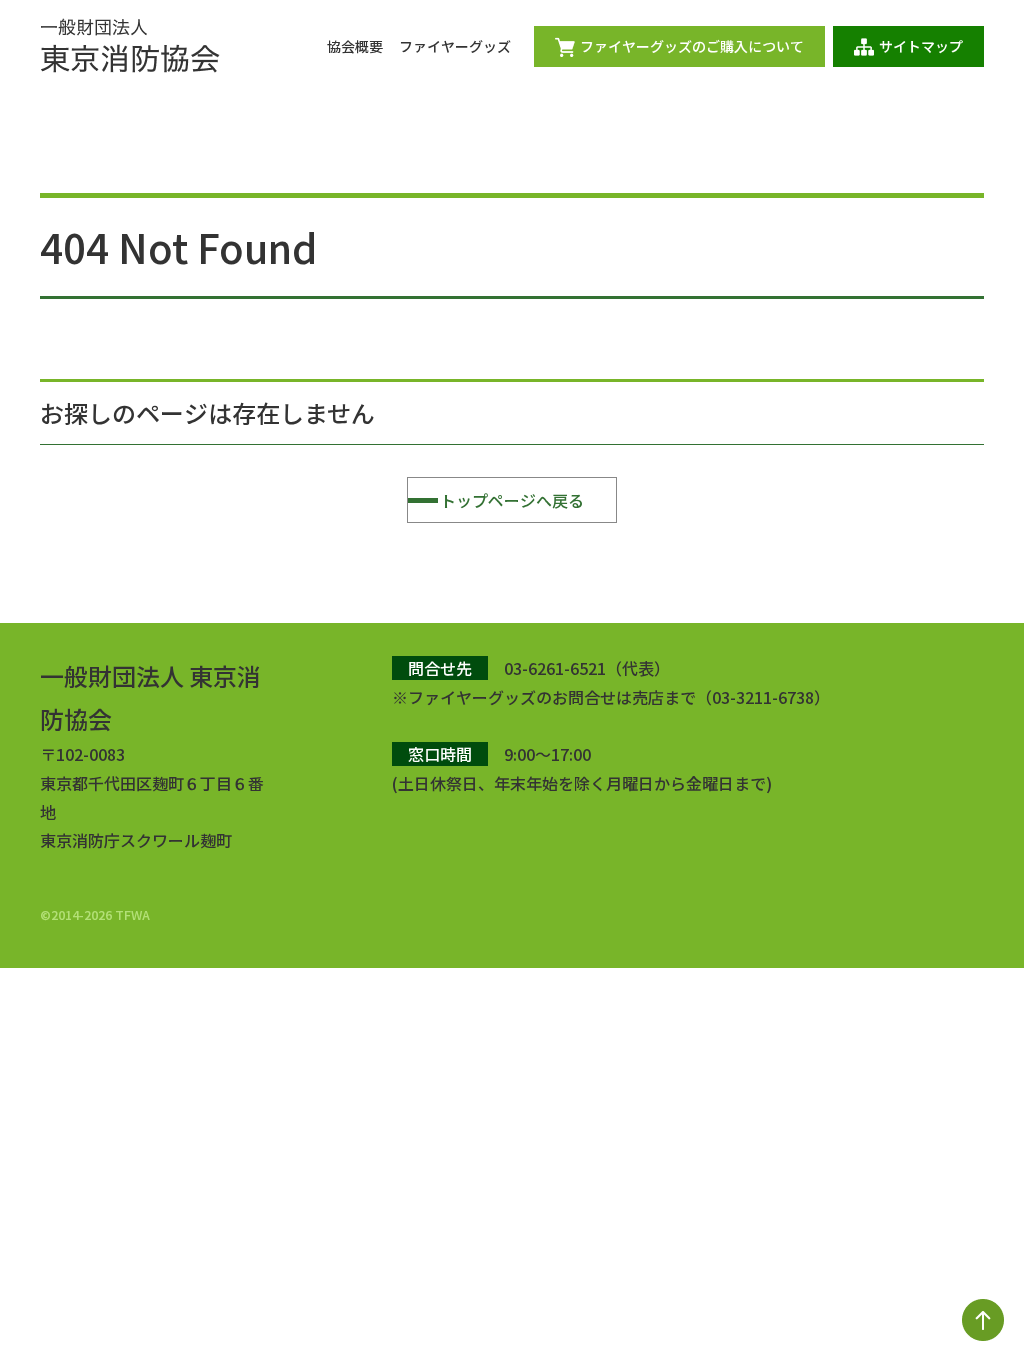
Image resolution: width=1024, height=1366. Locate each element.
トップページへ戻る (512, 500)
